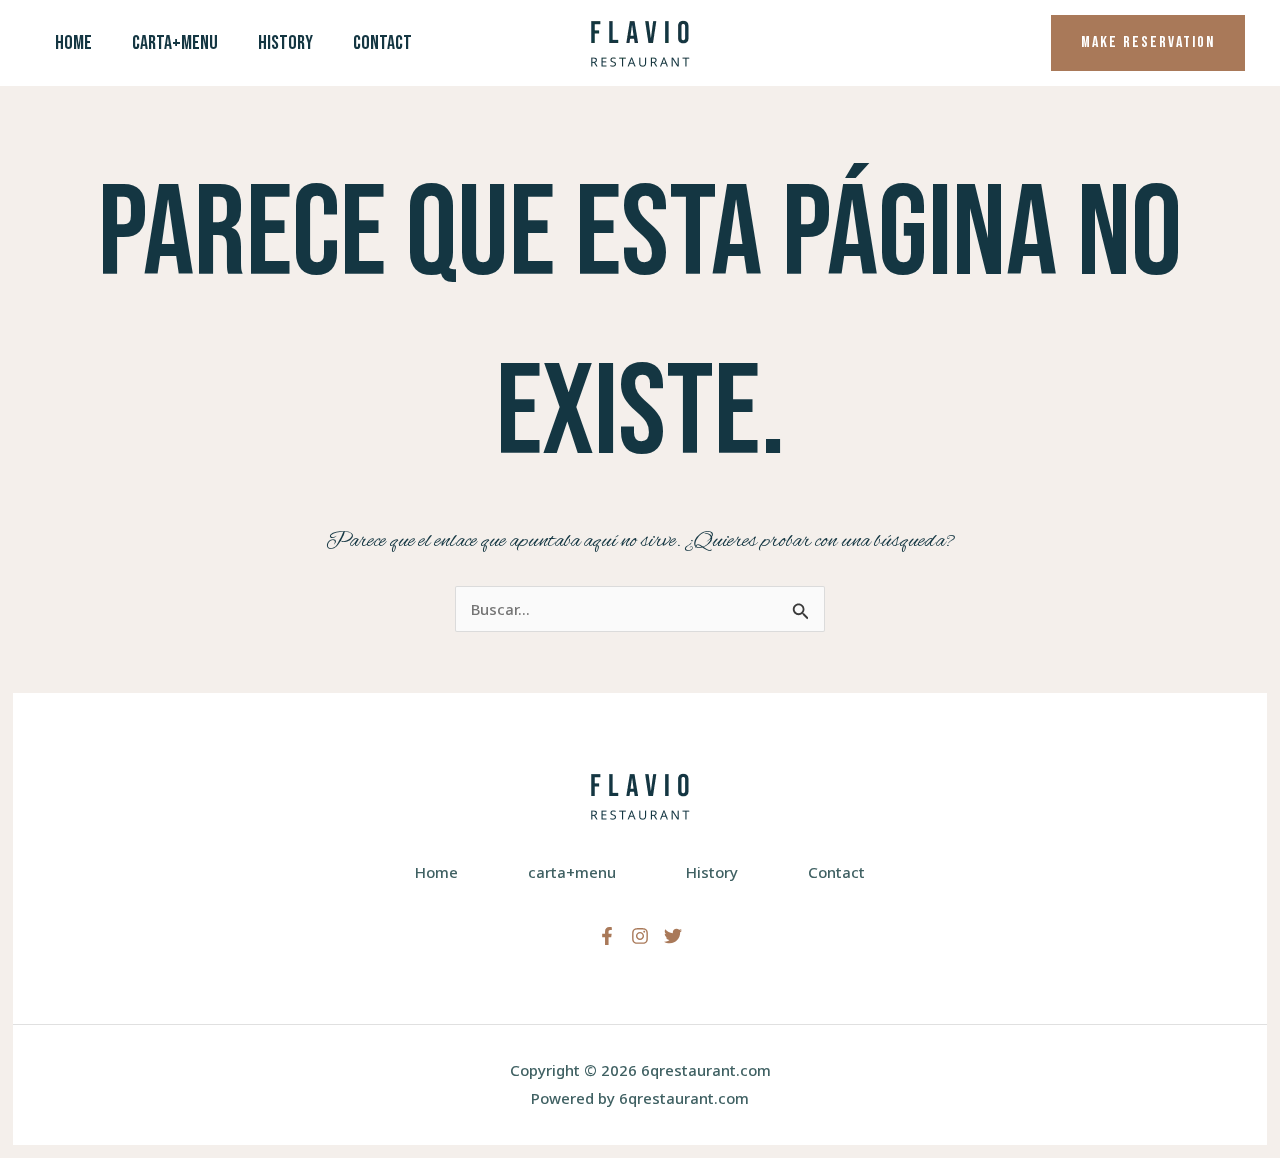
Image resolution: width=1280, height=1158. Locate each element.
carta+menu (175, 43)
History (285, 43)
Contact (382, 43)
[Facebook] (607, 936)
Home (73, 43)
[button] (1148, 43)
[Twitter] (673, 936)
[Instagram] (640, 936)
